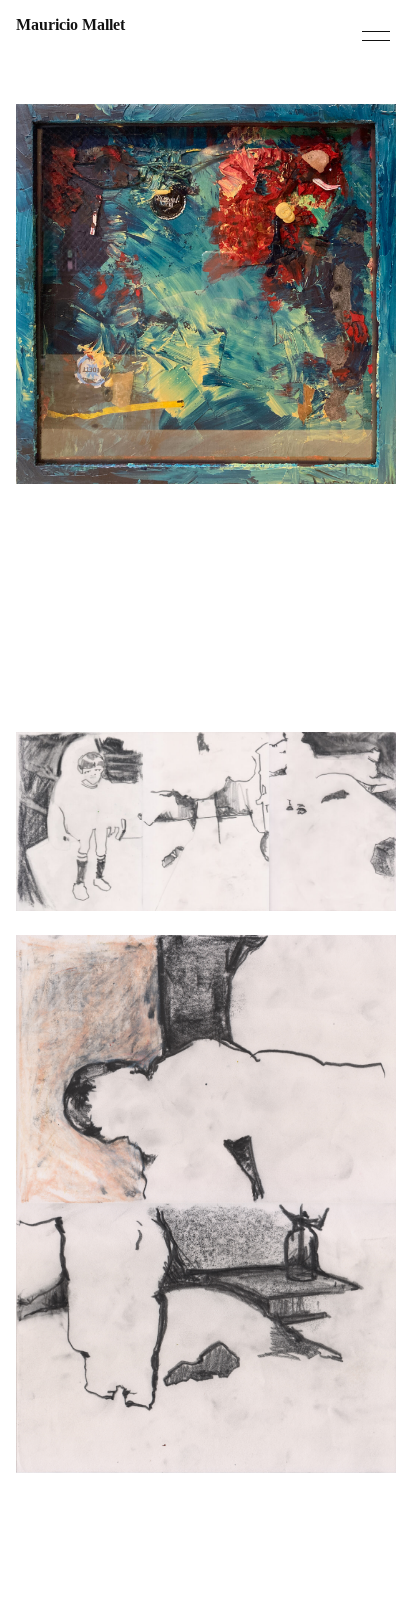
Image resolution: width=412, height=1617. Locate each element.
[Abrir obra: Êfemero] (206, 821)
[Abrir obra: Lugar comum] (206, 1203)
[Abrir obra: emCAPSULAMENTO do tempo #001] (206, 294)
